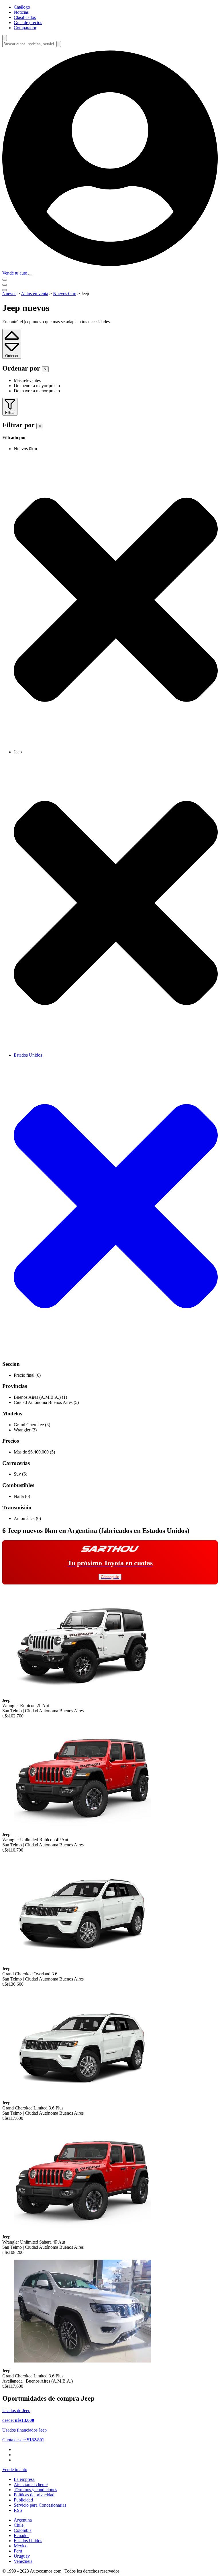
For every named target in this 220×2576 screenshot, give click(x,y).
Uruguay (22, 2556)
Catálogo (22, 7)
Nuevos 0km (65, 294)
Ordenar (12, 356)
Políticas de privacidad (34, 2495)
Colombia (23, 2530)
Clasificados (25, 17)
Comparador (25, 28)
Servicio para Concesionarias (40, 2505)
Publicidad (23, 2500)
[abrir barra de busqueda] (5, 38)
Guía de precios (28, 22)
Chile (19, 2525)
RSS (18, 2510)
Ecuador (21, 2535)
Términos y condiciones (35, 2490)
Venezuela (23, 2561)
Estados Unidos (28, 2541)
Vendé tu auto (15, 273)
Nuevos (9, 294)
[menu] (31, 275)
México (21, 2546)
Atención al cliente (31, 2484)
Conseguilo (110, 1577)
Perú (18, 2551)
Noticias (21, 12)
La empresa (24, 2479)
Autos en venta (35, 294)
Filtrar (10, 413)
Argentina (23, 2520)
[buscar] (59, 44)
